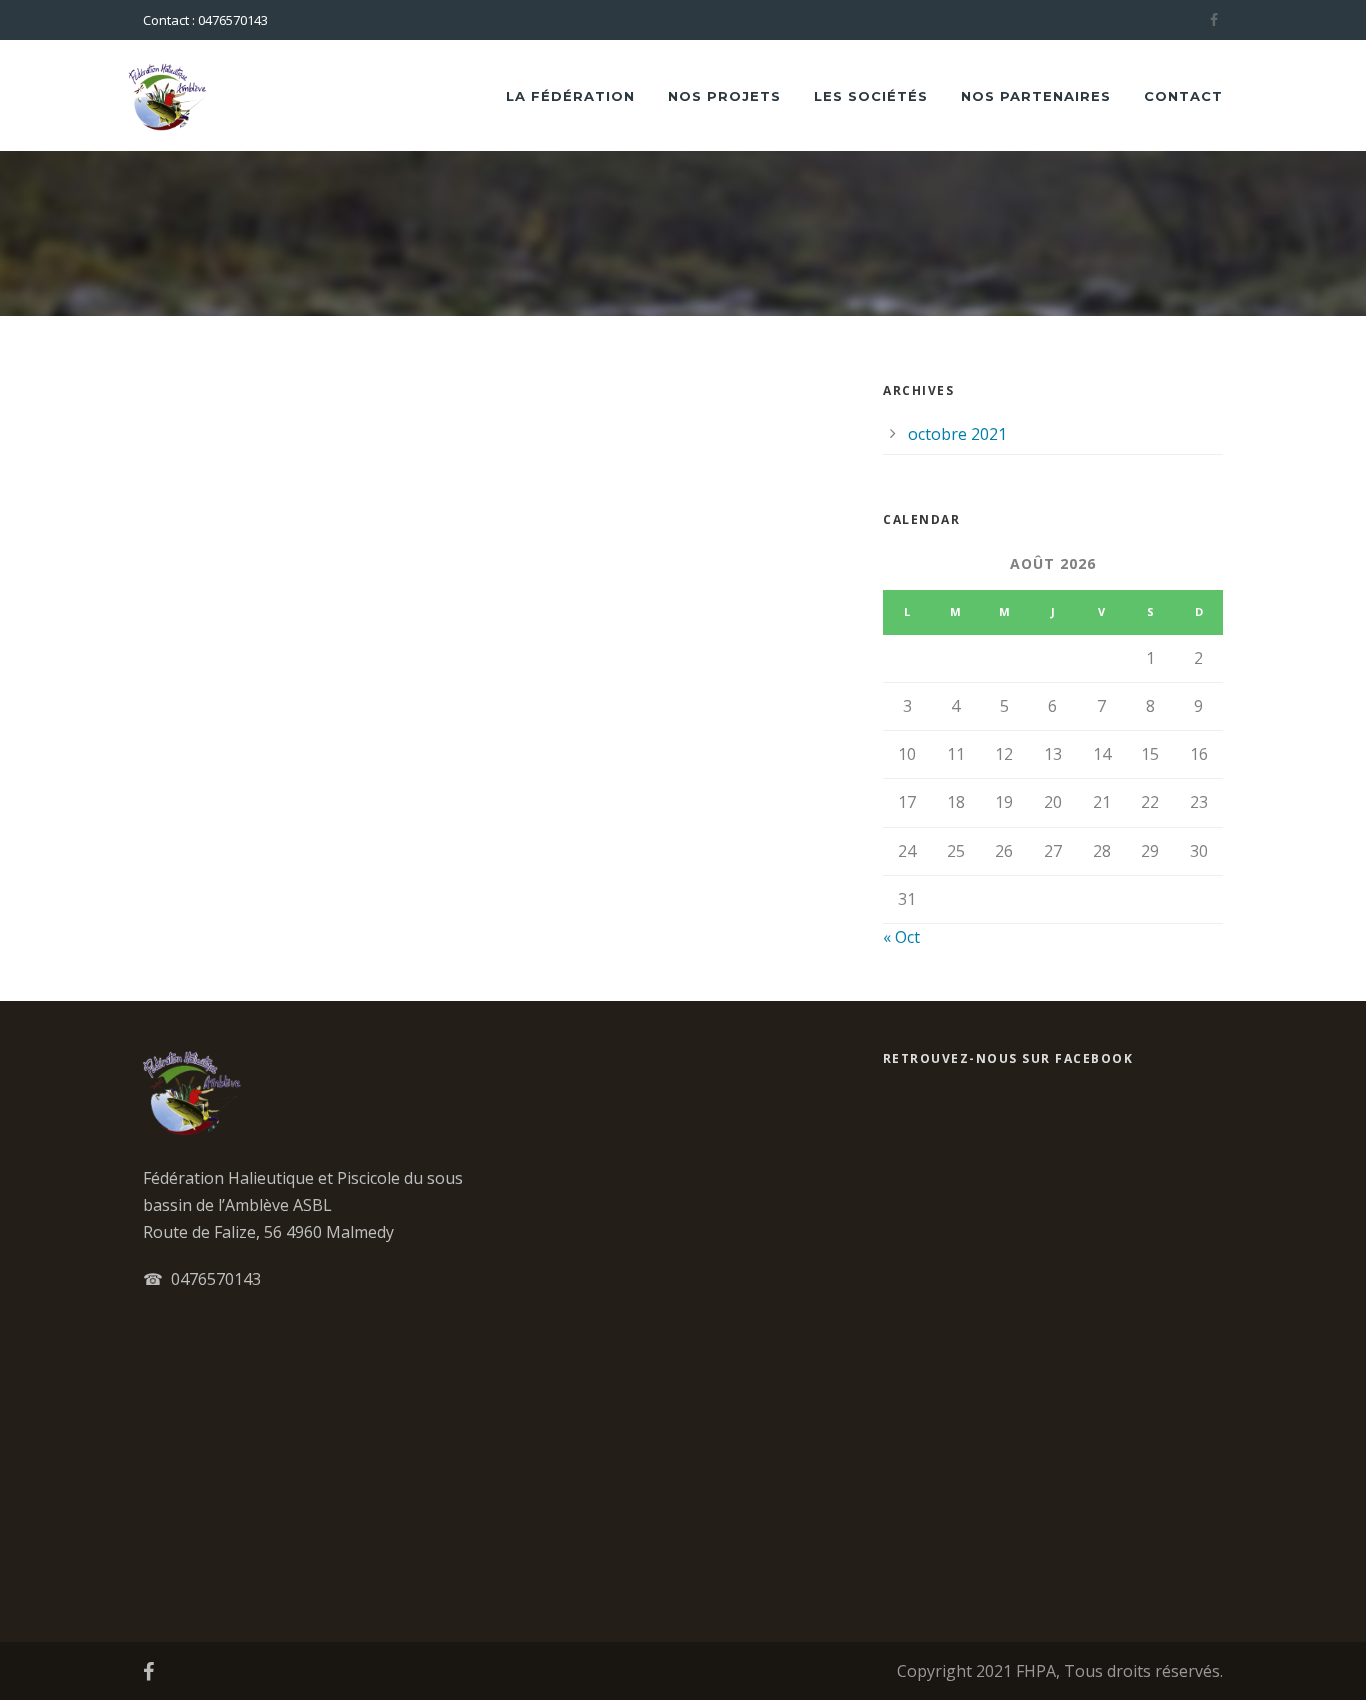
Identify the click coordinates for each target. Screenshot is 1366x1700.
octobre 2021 (957, 434)
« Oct (901, 937)
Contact (1183, 96)
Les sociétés (871, 96)
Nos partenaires (1036, 96)
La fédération (570, 96)
